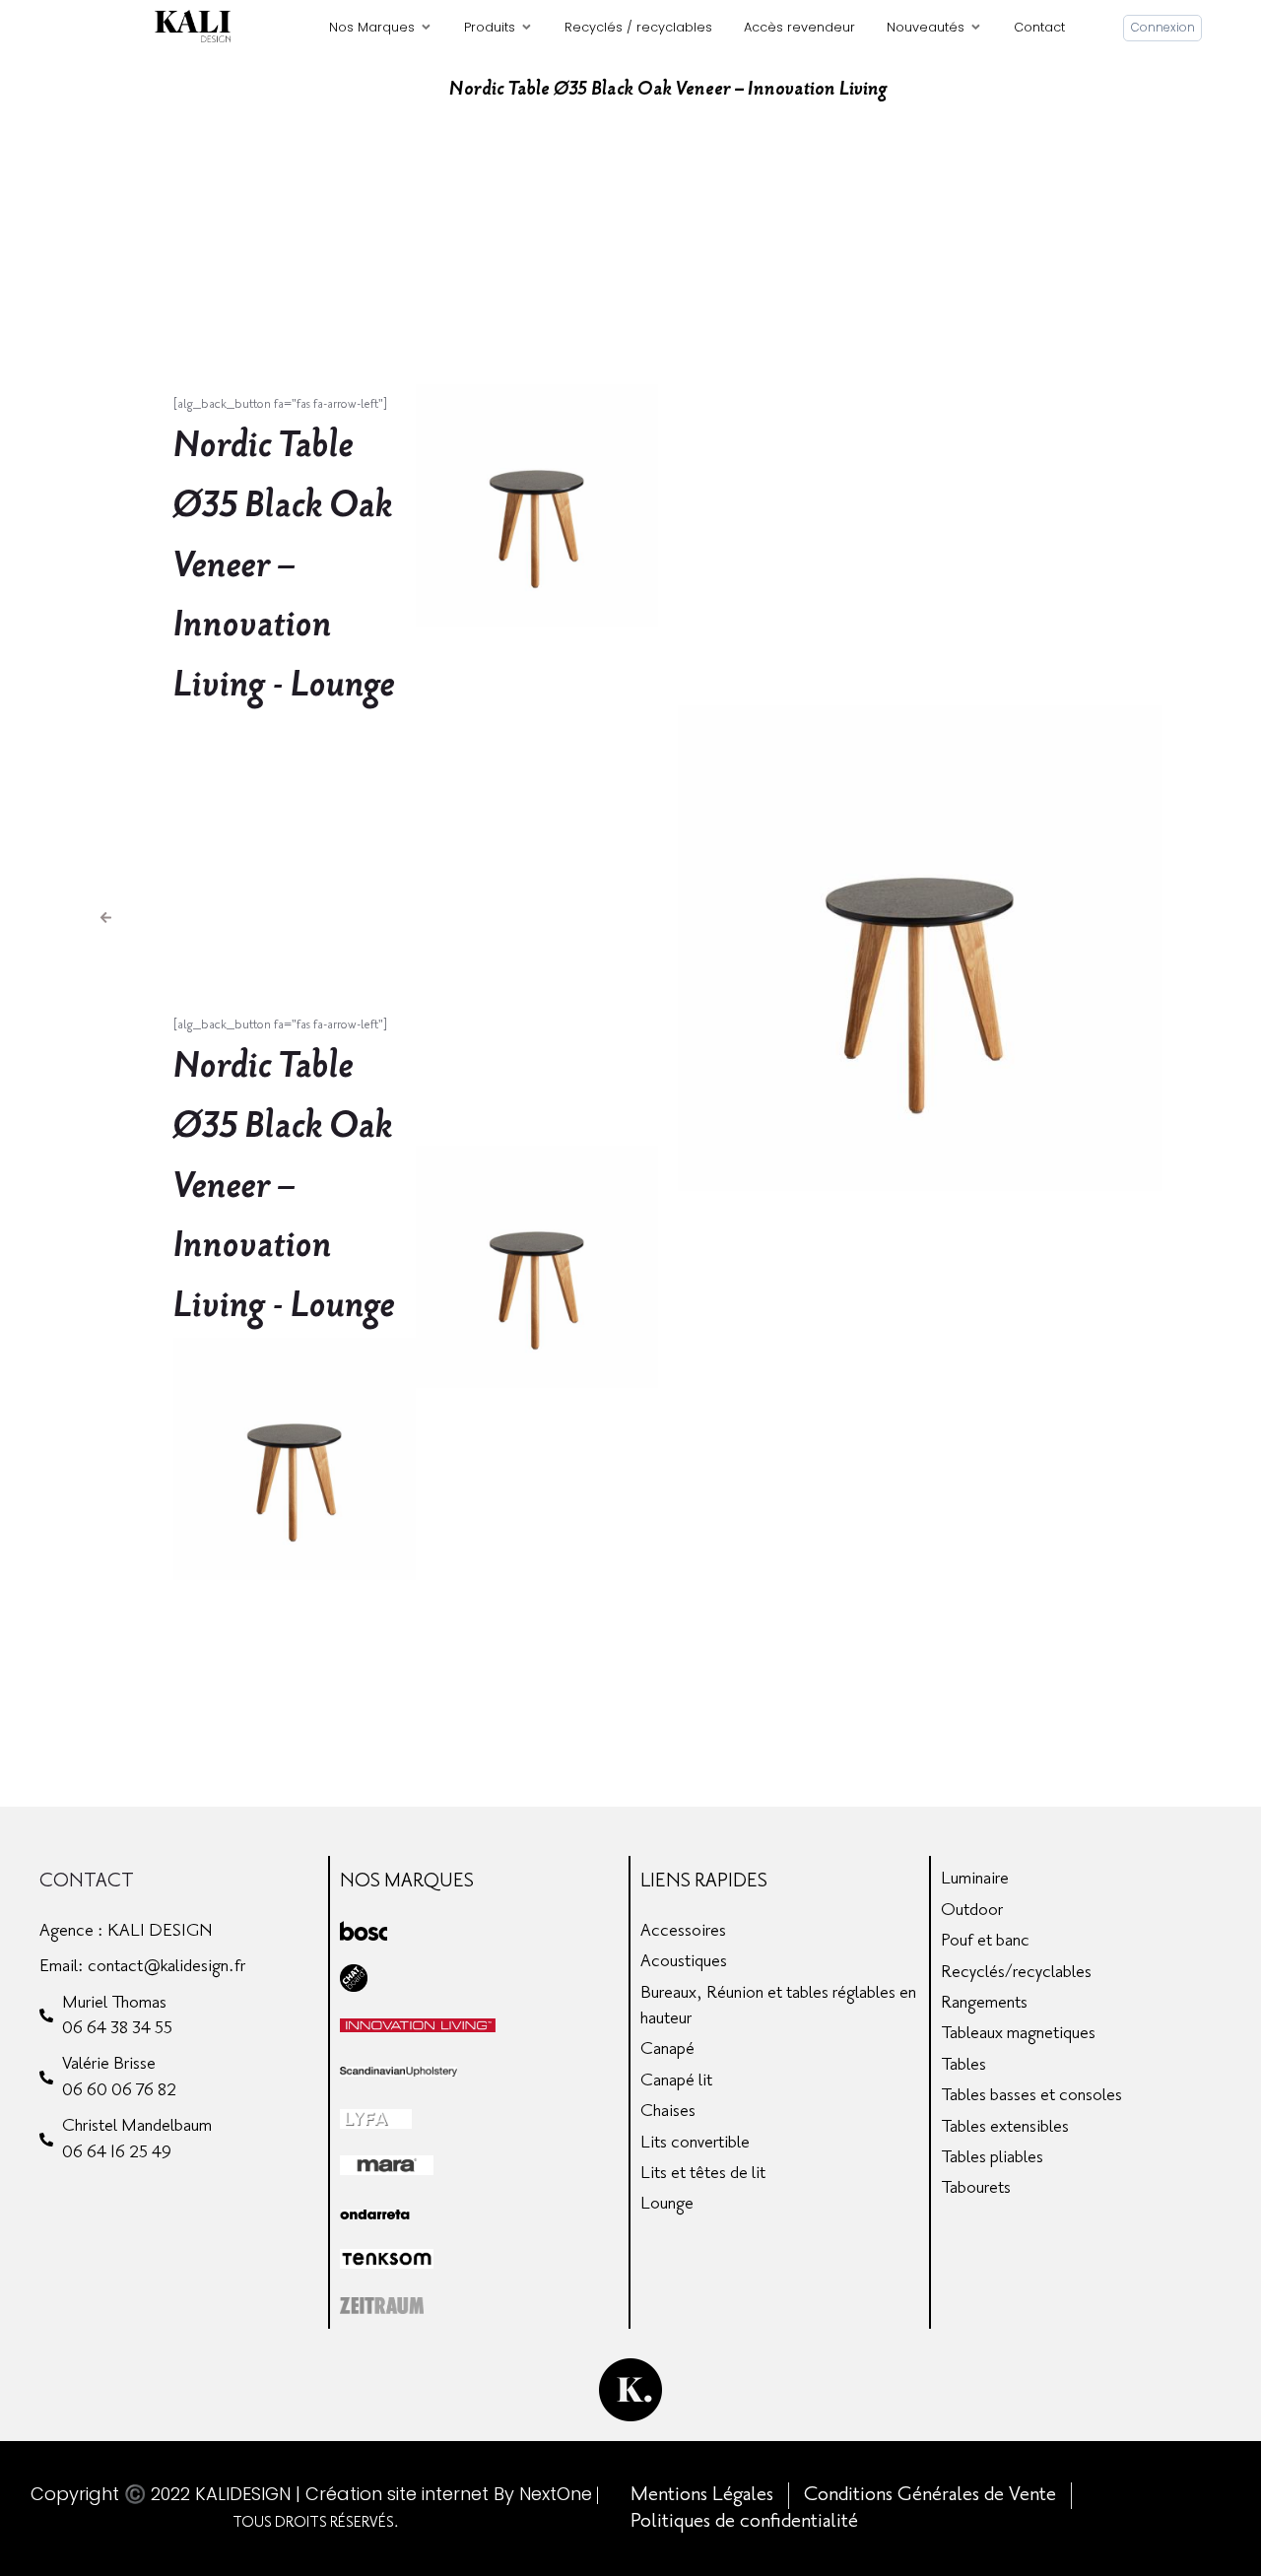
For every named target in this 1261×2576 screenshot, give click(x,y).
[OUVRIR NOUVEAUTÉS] (976, 27)
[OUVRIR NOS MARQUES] (426, 27)
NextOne (556, 2494)
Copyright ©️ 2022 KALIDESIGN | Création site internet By (275, 2494)
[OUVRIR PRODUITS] (527, 27)
